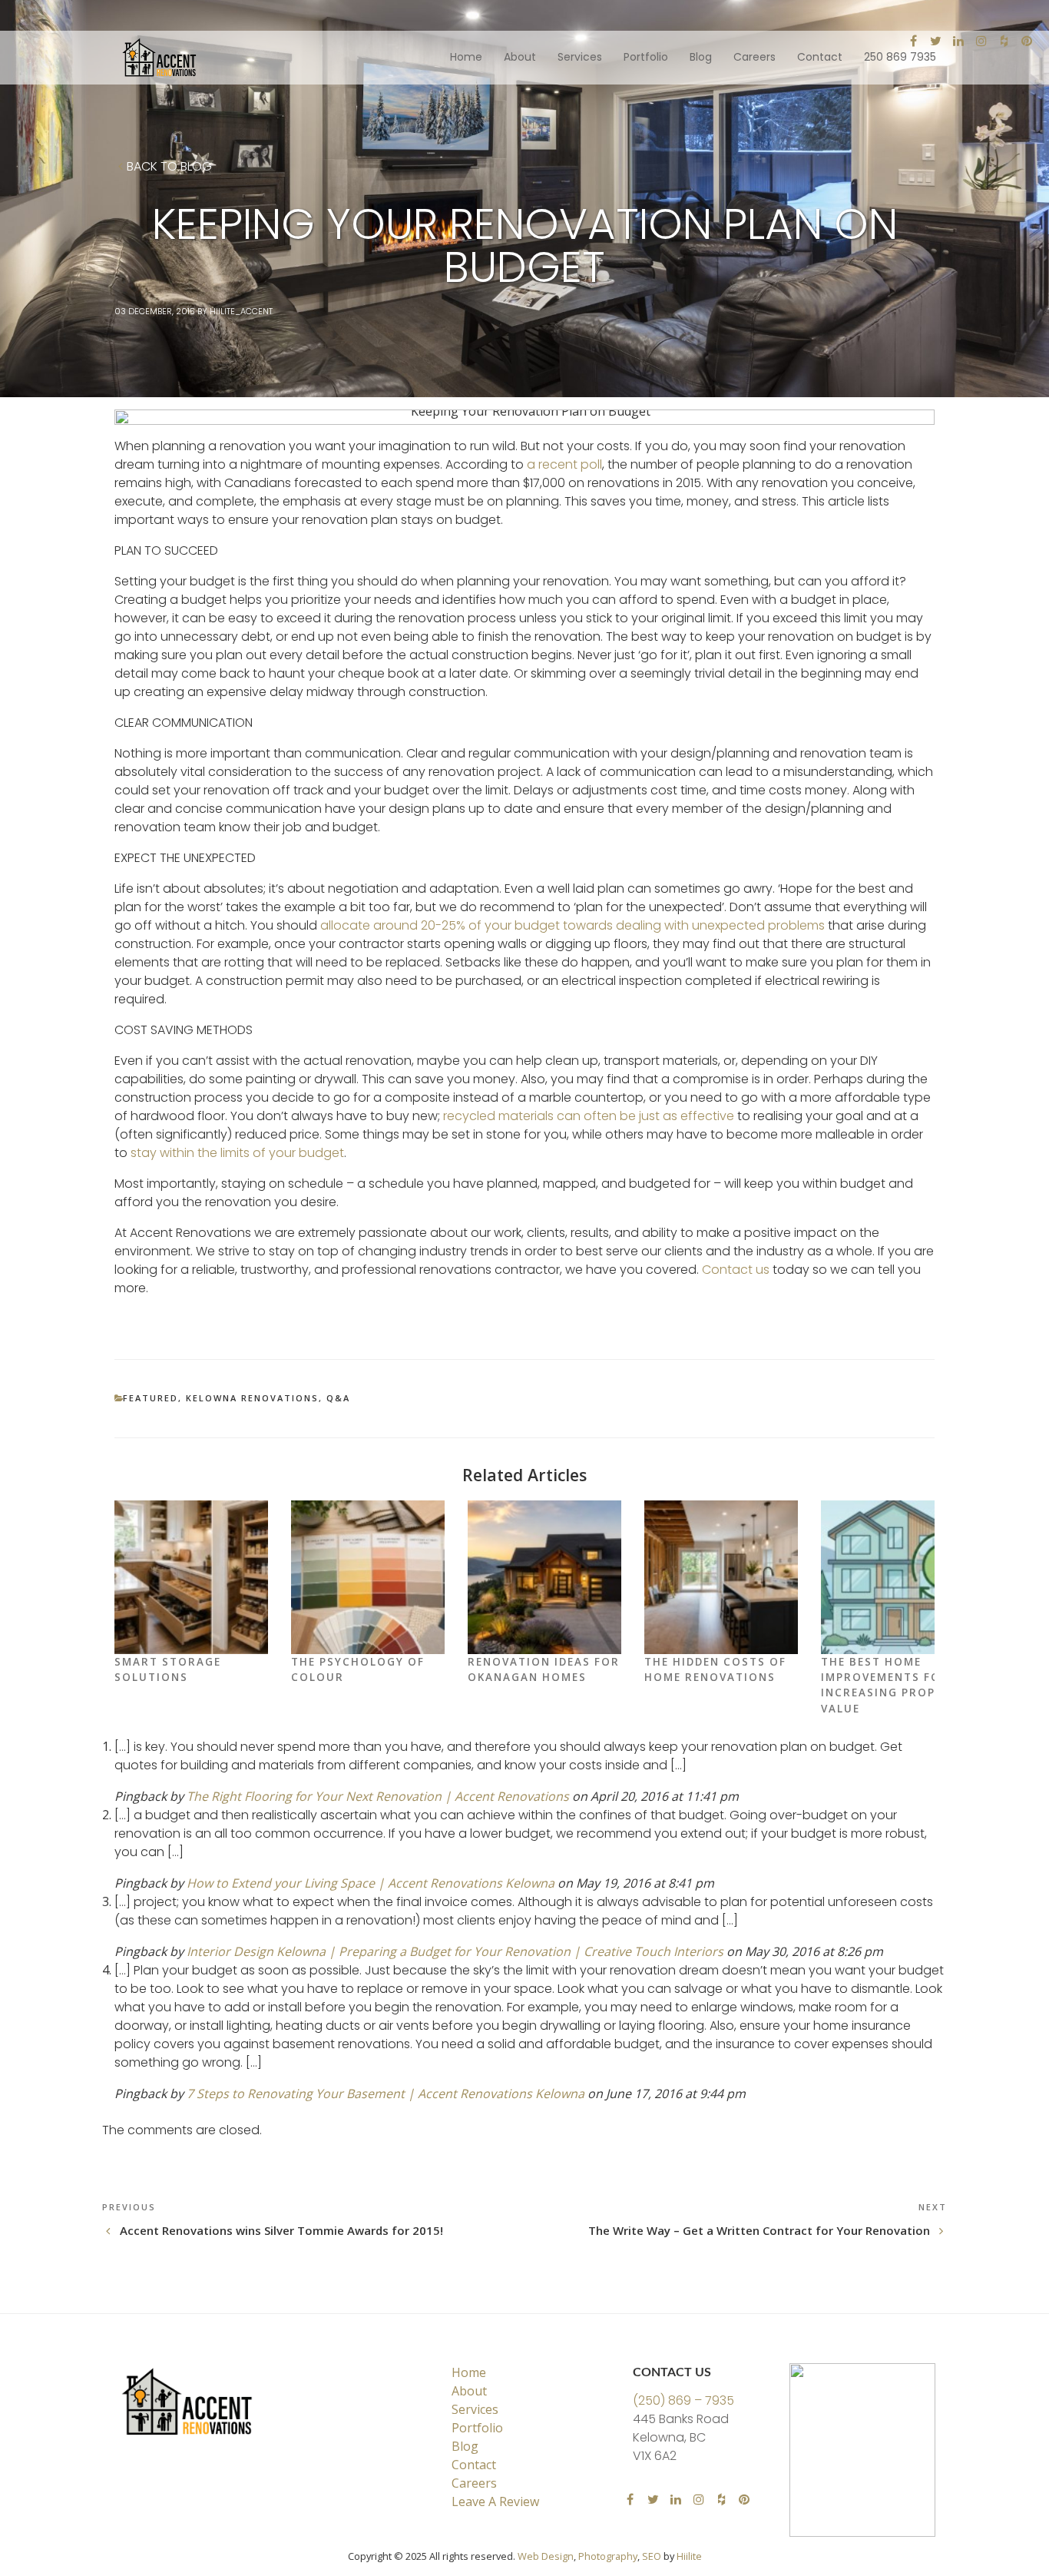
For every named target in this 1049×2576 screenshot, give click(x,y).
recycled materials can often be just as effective (589, 1116)
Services (580, 57)
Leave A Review (495, 2501)
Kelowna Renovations (252, 1398)
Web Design (546, 2556)
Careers (754, 57)
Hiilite (689, 2556)
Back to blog (169, 167)
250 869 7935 (900, 57)
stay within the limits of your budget (237, 1153)
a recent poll (564, 464)
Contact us (736, 1270)
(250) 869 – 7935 (683, 2400)
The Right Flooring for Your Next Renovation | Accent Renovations (378, 1796)
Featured (151, 1398)
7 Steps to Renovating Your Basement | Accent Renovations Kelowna (386, 2094)
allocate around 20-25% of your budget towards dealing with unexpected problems (572, 925)
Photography (608, 2556)
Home (466, 57)
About (520, 57)
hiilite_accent (241, 311)
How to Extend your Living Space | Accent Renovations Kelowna (371, 1883)
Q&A (338, 1398)
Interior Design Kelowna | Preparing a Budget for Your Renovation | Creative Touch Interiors (455, 1951)
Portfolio (646, 57)
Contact (820, 57)
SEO (652, 2556)
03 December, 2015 (155, 311)
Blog (701, 57)
